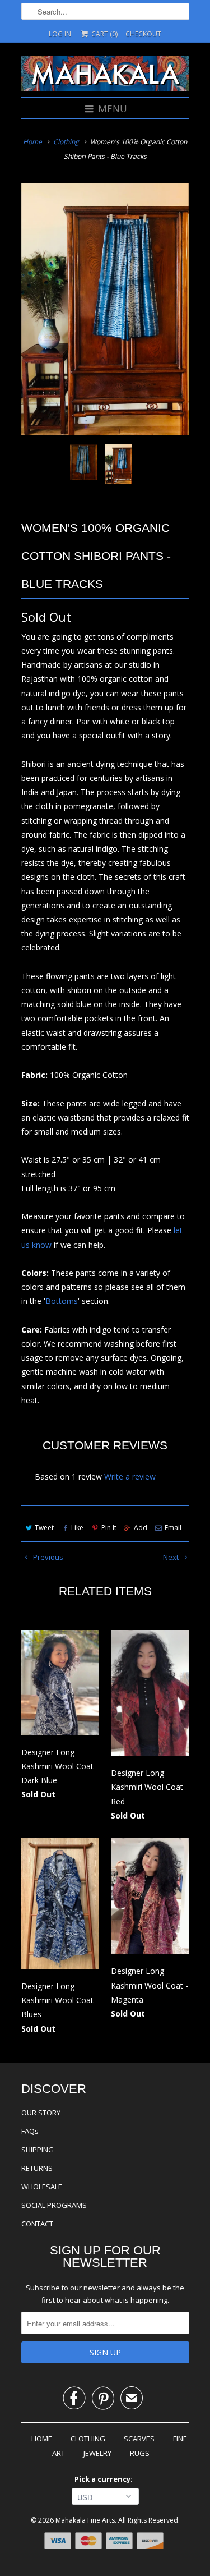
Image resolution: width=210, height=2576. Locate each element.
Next (172, 1557)
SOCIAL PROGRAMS (54, 2205)
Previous (47, 1557)
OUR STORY (41, 2113)
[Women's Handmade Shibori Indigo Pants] (105, 309)
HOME (42, 2439)
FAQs (30, 2131)
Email (173, 1528)
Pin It (109, 1528)
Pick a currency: (105, 2479)
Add (141, 1528)
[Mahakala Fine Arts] (105, 75)
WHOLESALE (42, 2187)
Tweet (44, 1528)
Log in (60, 34)
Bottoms (62, 1301)
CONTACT (37, 2224)
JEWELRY (97, 2453)
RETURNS (37, 2168)
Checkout (143, 34)
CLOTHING (88, 2439)
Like (77, 1528)
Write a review (130, 1477)
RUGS (140, 2453)
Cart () (103, 34)
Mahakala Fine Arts (85, 2520)
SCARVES (139, 2439)
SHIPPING (38, 2150)
